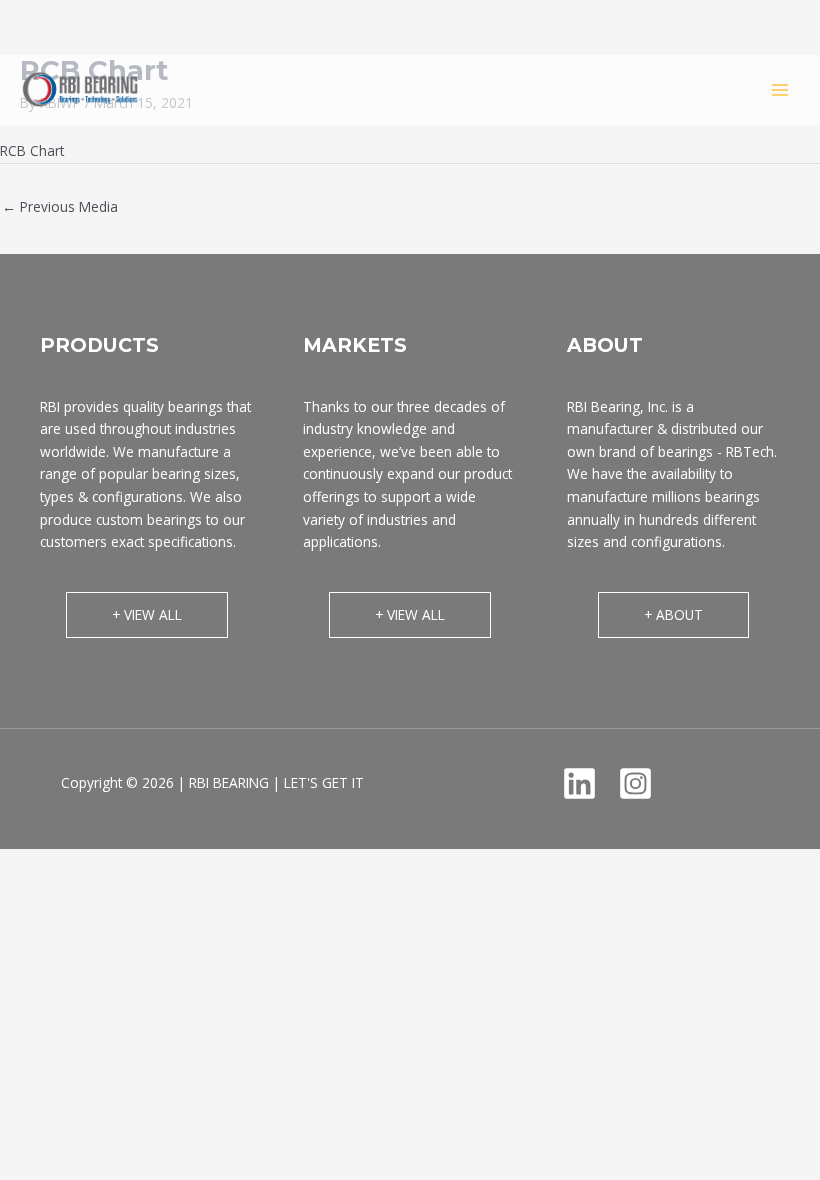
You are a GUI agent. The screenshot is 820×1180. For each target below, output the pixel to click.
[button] (147, 615)
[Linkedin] (579, 783)
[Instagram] (635, 783)
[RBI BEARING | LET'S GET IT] (80, 89)
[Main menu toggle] (780, 89)
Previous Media (60, 206)
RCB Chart (32, 150)
